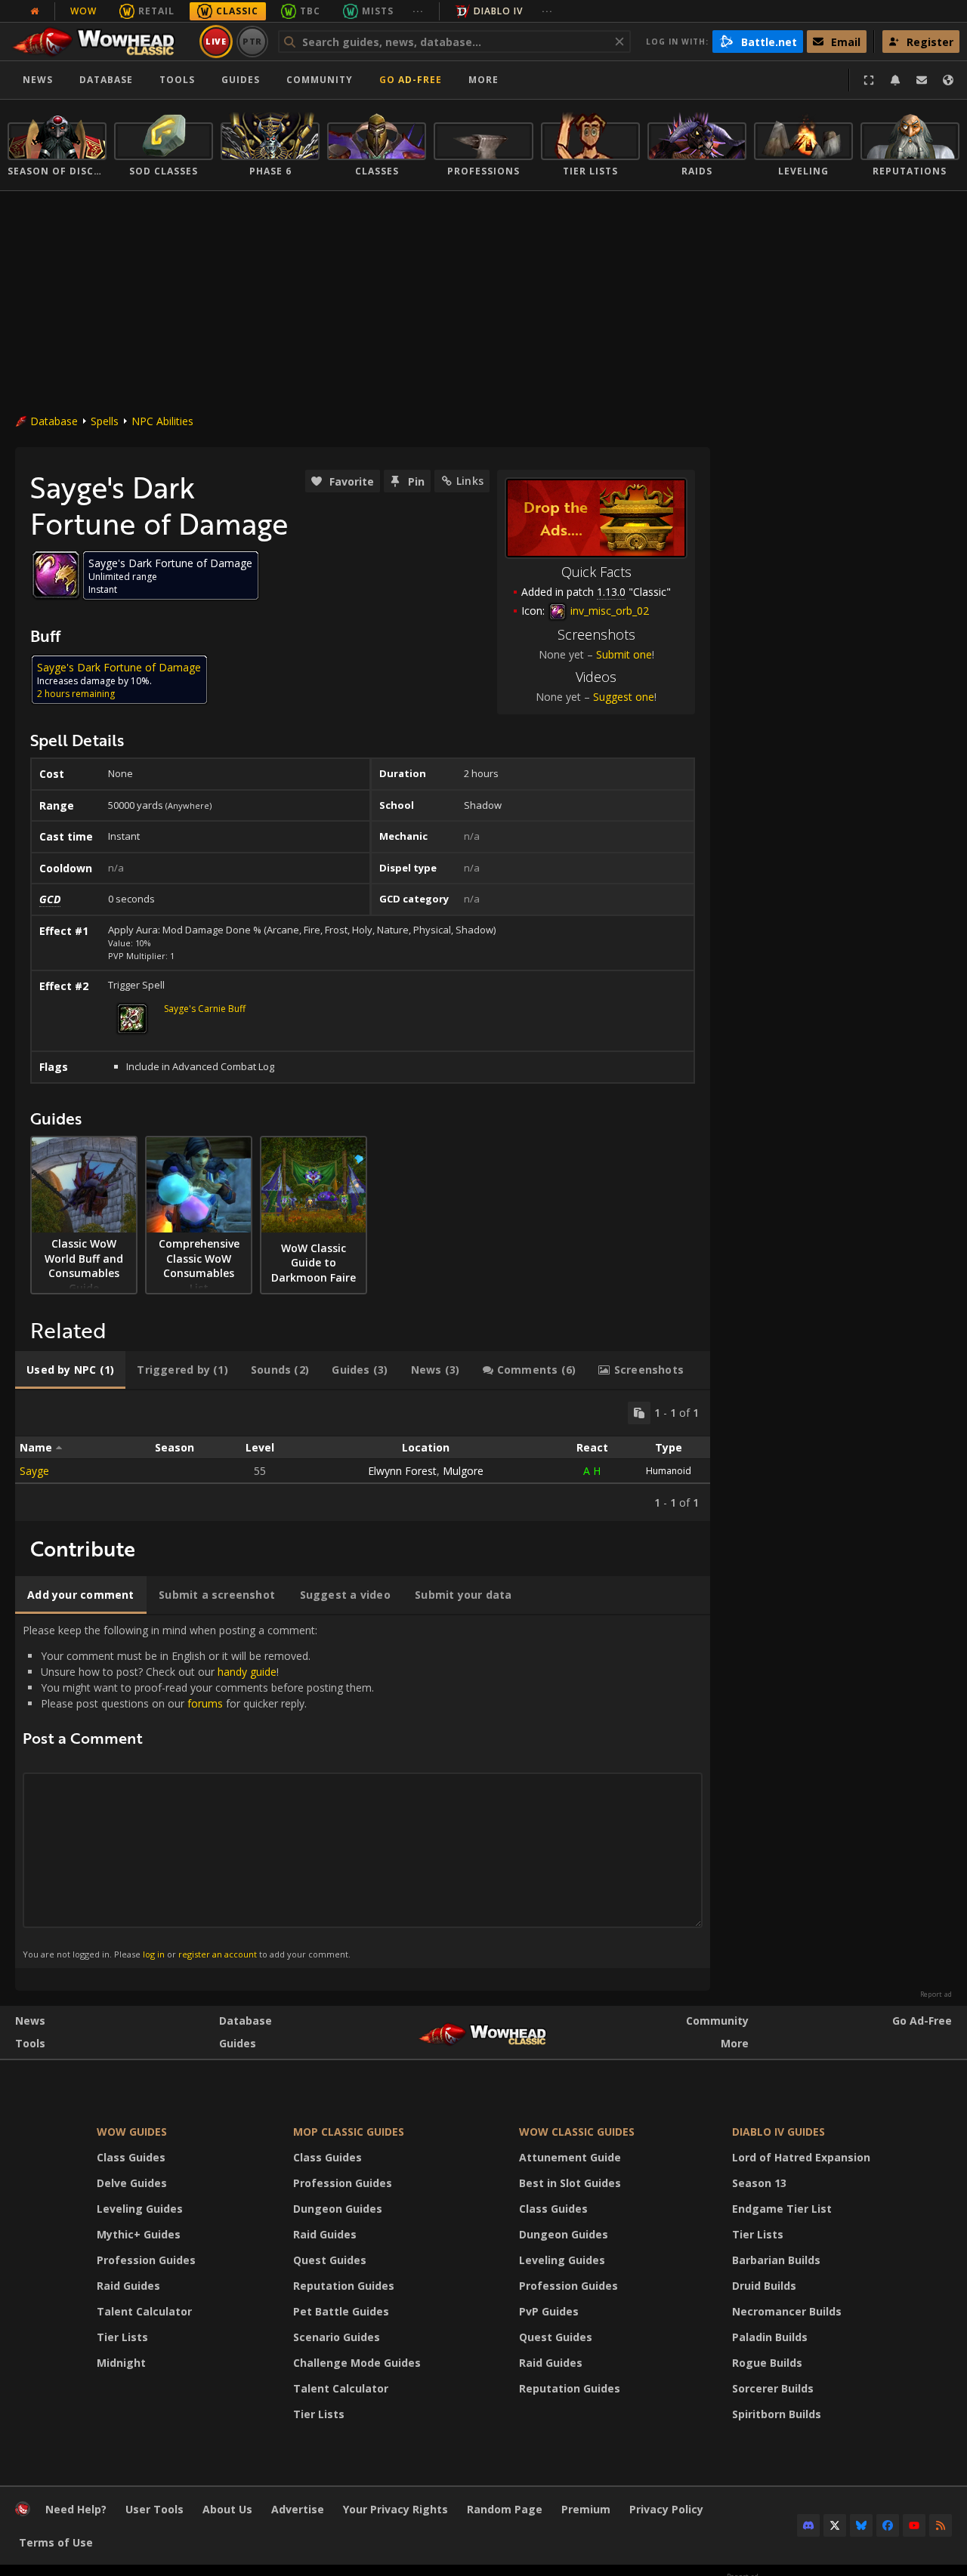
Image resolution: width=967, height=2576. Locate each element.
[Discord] (808, 2525)
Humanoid (669, 1471)
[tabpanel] (363, 1456)
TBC (310, 11)
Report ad (936, 1994)
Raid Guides (128, 2286)
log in (154, 1954)
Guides (241, 80)
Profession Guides (146, 2260)
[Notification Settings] (895, 80)
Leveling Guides (140, 2209)
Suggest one (624, 697)
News (38, 80)
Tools (30, 2043)
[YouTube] (914, 2525)
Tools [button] (177, 80)
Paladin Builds (770, 2337)
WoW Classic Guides (577, 2132)
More (735, 2043)
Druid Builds (764, 2286)
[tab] (70, 1370)
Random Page (505, 2509)
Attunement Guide (570, 2157)
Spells (105, 421)
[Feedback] (922, 80)
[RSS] (941, 2525)
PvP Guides (549, 2311)
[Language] (948, 80)
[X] (835, 2525)
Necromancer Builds (787, 2311)
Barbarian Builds (776, 2260)
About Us (227, 2509)
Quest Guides (330, 2260)
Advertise (298, 2509)
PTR (253, 41)
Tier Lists (122, 2337)
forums (205, 1703)
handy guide (247, 1672)
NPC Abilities (162, 421)
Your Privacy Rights (395, 2509)
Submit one (624, 654)
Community (320, 80)
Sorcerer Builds (773, 2388)
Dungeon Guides (338, 2209)
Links (470, 481)
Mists (378, 11)
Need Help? (76, 2509)
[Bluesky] (861, 2525)
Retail (156, 11)
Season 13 (759, 2183)
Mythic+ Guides (139, 2234)
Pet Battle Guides (341, 2311)
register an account (218, 1954)
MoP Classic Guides (349, 2132)
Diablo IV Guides (779, 2132)
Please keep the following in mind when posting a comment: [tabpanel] (198, 1791)
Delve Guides (132, 2183)
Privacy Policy (666, 2509)
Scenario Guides (337, 2337)
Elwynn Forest (402, 1471)
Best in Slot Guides (570, 2183)
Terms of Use (56, 2542)
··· (418, 11)
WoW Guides (132, 2132)
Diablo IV (498, 11)
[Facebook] (888, 2525)
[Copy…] (639, 1413)
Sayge (34, 1471)
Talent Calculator (144, 2311)
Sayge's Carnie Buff (205, 1009)
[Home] (101, 42)
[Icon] (56, 575)
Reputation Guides (344, 2286)
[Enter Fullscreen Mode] (869, 80)
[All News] (35, 11)
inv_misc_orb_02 (608, 611)
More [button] (483, 80)
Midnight (121, 2363)
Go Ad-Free (411, 80)
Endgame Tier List (782, 2209)
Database (106, 80)
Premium (586, 2509)
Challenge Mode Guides (357, 2363)
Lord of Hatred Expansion (801, 2157)
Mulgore (463, 1471)
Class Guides (131, 2157)
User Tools (154, 2509)
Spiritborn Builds (777, 2414)
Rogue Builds (767, 2363)
